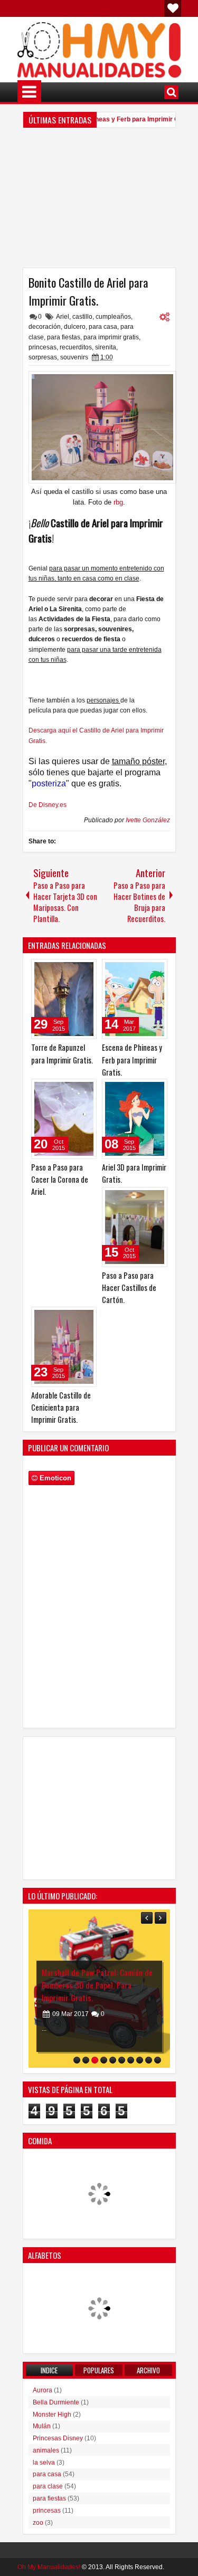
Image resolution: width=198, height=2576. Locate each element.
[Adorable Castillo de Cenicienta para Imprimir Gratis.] (64, 1347)
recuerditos (76, 347)
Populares (99, 2370)
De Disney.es (48, 805)
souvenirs (74, 357)
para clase (48, 2486)
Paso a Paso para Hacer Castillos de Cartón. (129, 1287)
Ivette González (148, 820)
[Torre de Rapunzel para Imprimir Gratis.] (64, 999)
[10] (158, 2060)
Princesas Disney (58, 2438)
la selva (44, 2463)
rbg (118, 502)
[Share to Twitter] (73, 969)
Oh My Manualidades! (49, 2567)
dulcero (75, 327)
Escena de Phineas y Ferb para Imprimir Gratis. (119, 119)
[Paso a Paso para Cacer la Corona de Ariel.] (64, 1119)
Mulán (42, 2426)
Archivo (148, 2370)
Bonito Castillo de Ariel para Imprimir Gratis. (88, 291)
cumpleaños (113, 317)
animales (46, 2450)
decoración (45, 327)
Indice (49, 2370)
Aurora (43, 2390)
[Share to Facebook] (62, 969)
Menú (29, 92)
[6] (122, 2060)
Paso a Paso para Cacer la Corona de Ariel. (60, 1179)
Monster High (52, 2415)
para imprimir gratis (111, 337)
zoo (38, 2523)
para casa (103, 327)
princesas (43, 347)
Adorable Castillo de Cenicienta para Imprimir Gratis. (61, 1407)
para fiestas (64, 337)
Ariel (63, 317)
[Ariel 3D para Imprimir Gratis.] (135, 1119)
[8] (140, 2060)
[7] (131, 2060)
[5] (113, 2060)
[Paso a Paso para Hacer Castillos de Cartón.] (135, 1227)
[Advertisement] (99, 202)
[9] (149, 2060)
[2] (86, 2060)
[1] (77, 2060)
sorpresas (43, 357)
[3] (95, 2060)
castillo (82, 317)
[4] (104, 2060)
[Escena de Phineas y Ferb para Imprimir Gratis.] (135, 999)
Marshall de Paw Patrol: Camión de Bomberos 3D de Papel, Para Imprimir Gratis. (72, 1985)
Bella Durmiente (56, 2402)
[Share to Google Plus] (85, 969)
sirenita (106, 347)
